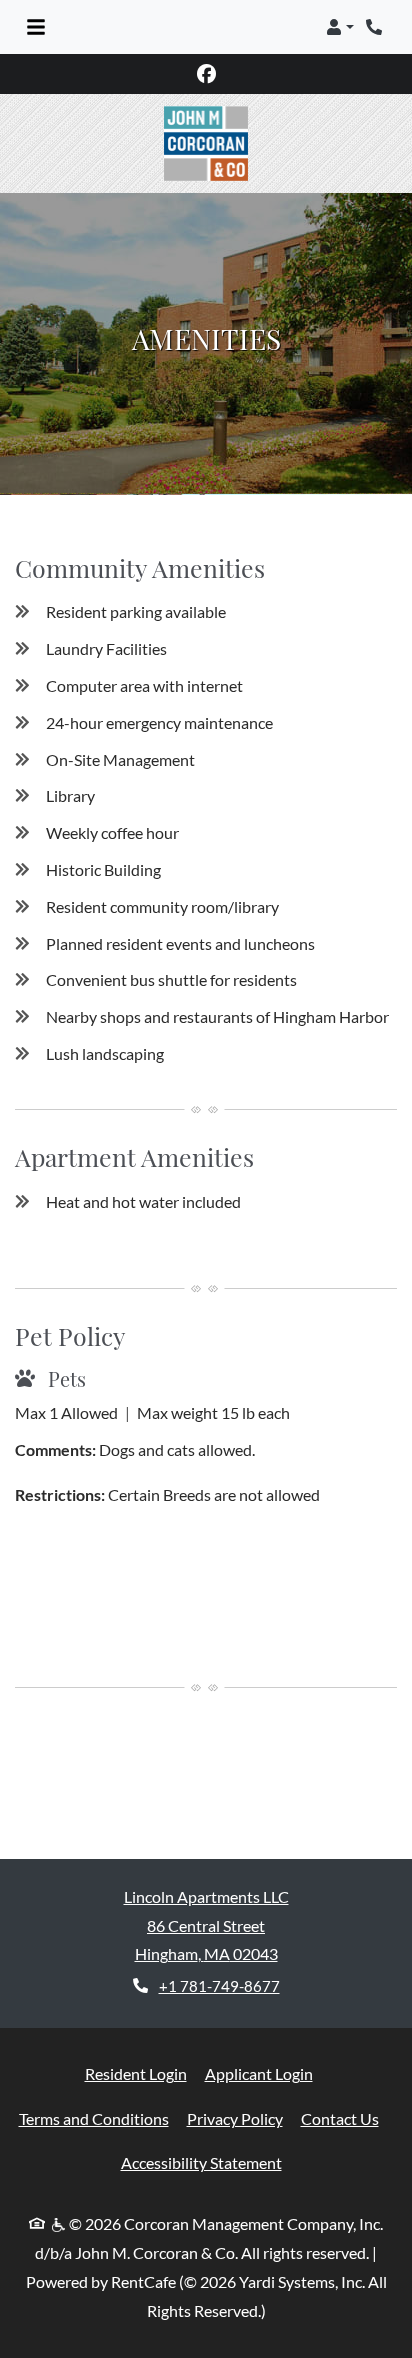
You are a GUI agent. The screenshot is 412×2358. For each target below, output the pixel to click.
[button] (340, 27)
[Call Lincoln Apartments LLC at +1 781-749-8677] (376, 27)
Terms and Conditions (94, 2118)
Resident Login (136, 2073)
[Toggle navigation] (36, 27)
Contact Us (340, 2118)
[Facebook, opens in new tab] (206, 74)
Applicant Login (259, 2073)
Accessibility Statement (201, 2162)
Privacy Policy (235, 2118)
